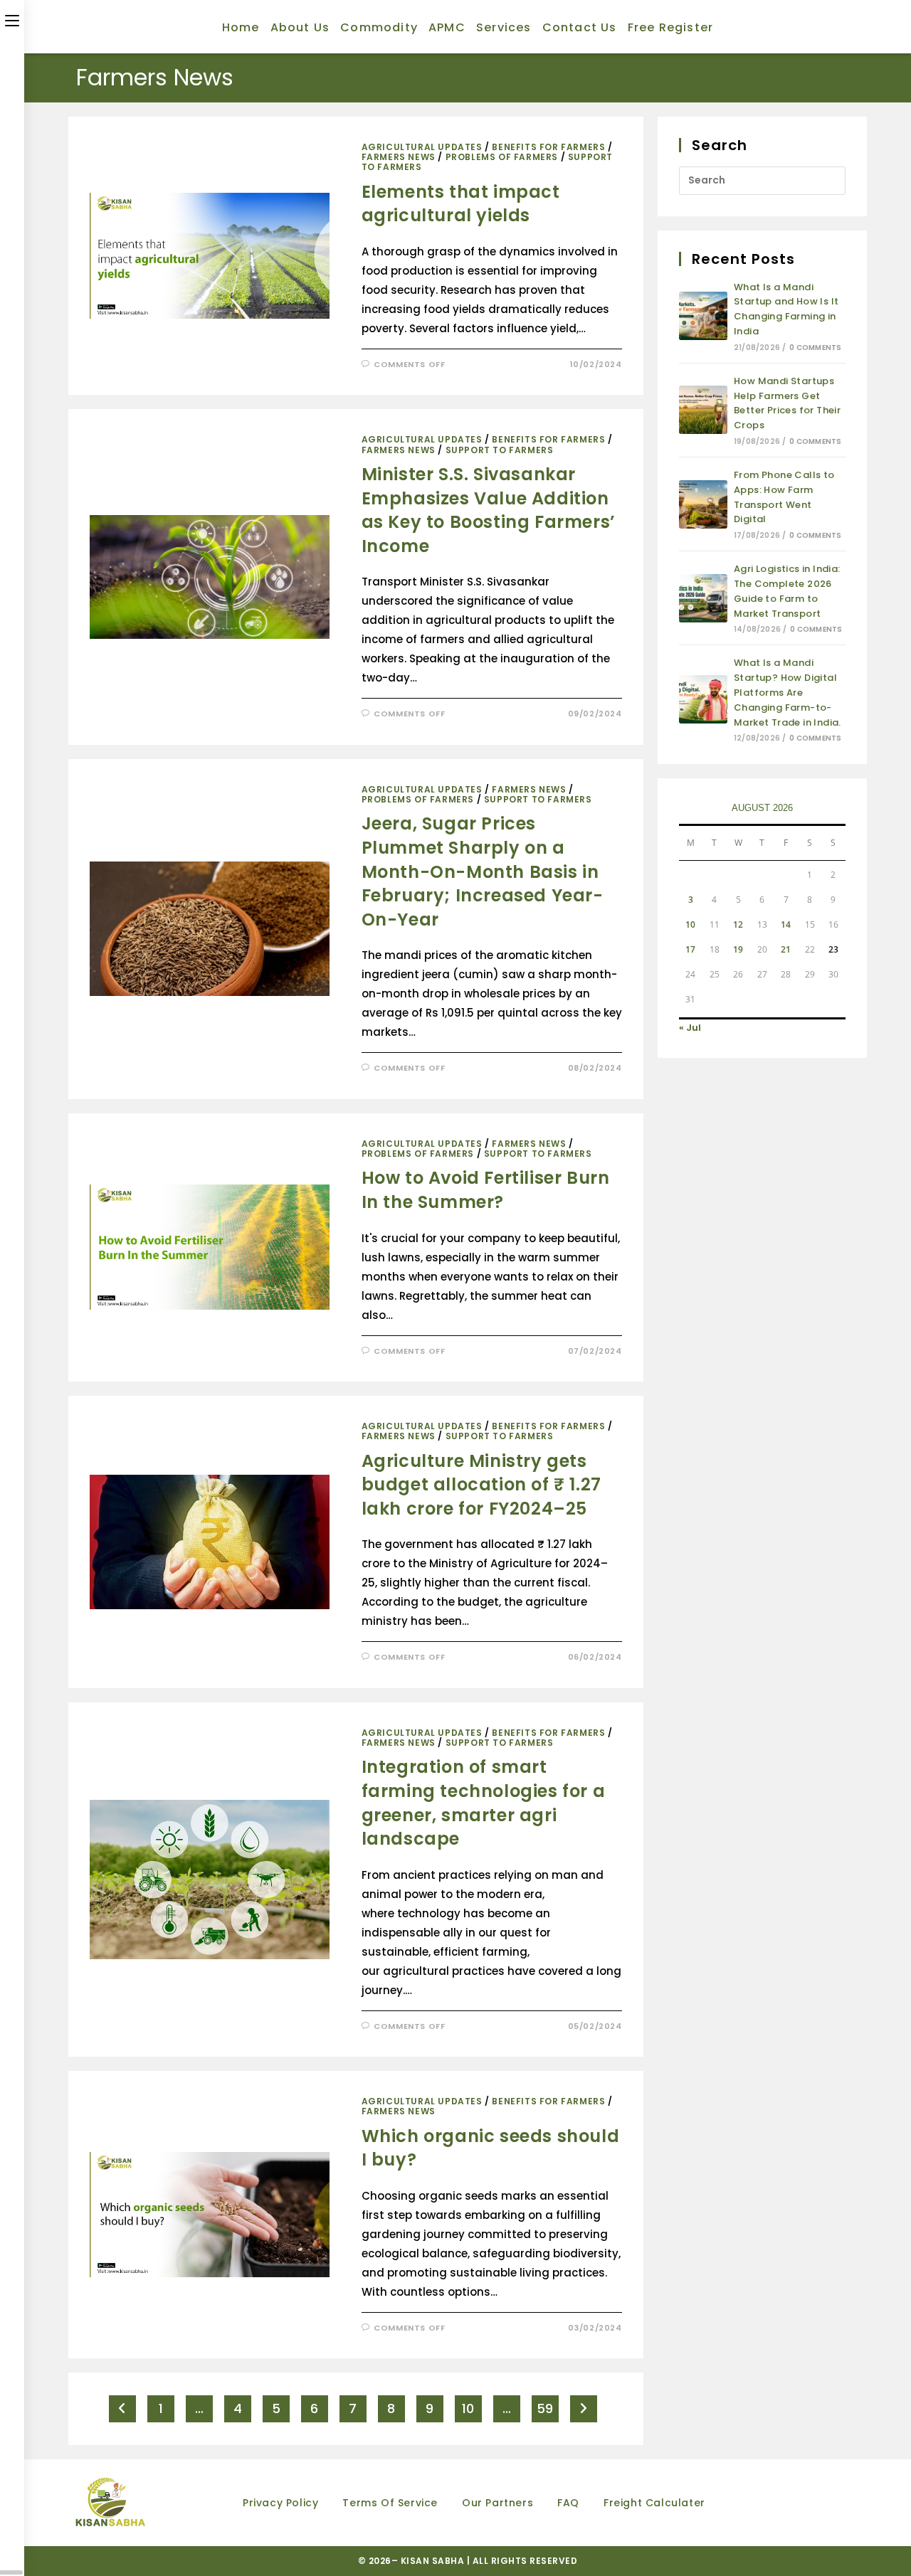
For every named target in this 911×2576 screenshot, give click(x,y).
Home (241, 27)
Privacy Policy (280, 2503)
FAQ (568, 2503)
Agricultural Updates (422, 147)
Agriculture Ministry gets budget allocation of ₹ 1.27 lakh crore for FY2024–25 (481, 1485)
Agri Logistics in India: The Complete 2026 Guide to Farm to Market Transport (787, 591)
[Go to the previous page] (122, 2409)
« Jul (690, 1028)
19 (738, 949)
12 (738, 924)
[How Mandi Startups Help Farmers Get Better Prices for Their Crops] (703, 410)
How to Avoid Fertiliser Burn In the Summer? (486, 1190)
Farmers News (399, 157)
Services (504, 27)
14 (786, 924)
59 (545, 2408)
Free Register (671, 27)
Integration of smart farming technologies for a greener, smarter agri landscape (484, 1803)
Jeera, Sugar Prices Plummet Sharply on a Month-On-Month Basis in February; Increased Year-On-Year (483, 871)
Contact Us (580, 27)
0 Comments (815, 348)
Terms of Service (390, 2503)
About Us (300, 27)
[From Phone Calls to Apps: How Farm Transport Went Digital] (703, 504)
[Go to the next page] (584, 2409)
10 (468, 2408)
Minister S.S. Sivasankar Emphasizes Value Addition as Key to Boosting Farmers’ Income (489, 510)
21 (786, 949)
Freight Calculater (654, 2503)
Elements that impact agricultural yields (461, 204)
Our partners (497, 2503)
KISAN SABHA (434, 2561)
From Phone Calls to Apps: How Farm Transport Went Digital (784, 497)
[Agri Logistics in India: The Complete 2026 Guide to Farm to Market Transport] (703, 598)
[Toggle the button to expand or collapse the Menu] (12, 19)
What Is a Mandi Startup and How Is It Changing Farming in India (786, 309)
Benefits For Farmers (548, 147)
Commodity (379, 27)
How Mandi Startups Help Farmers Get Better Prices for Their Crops (787, 403)
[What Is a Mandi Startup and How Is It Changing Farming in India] (703, 316)
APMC (447, 27)
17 (690, 949)
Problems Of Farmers (502, 157)
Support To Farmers (500, 450)
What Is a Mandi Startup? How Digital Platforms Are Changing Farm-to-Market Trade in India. (788, 692)
